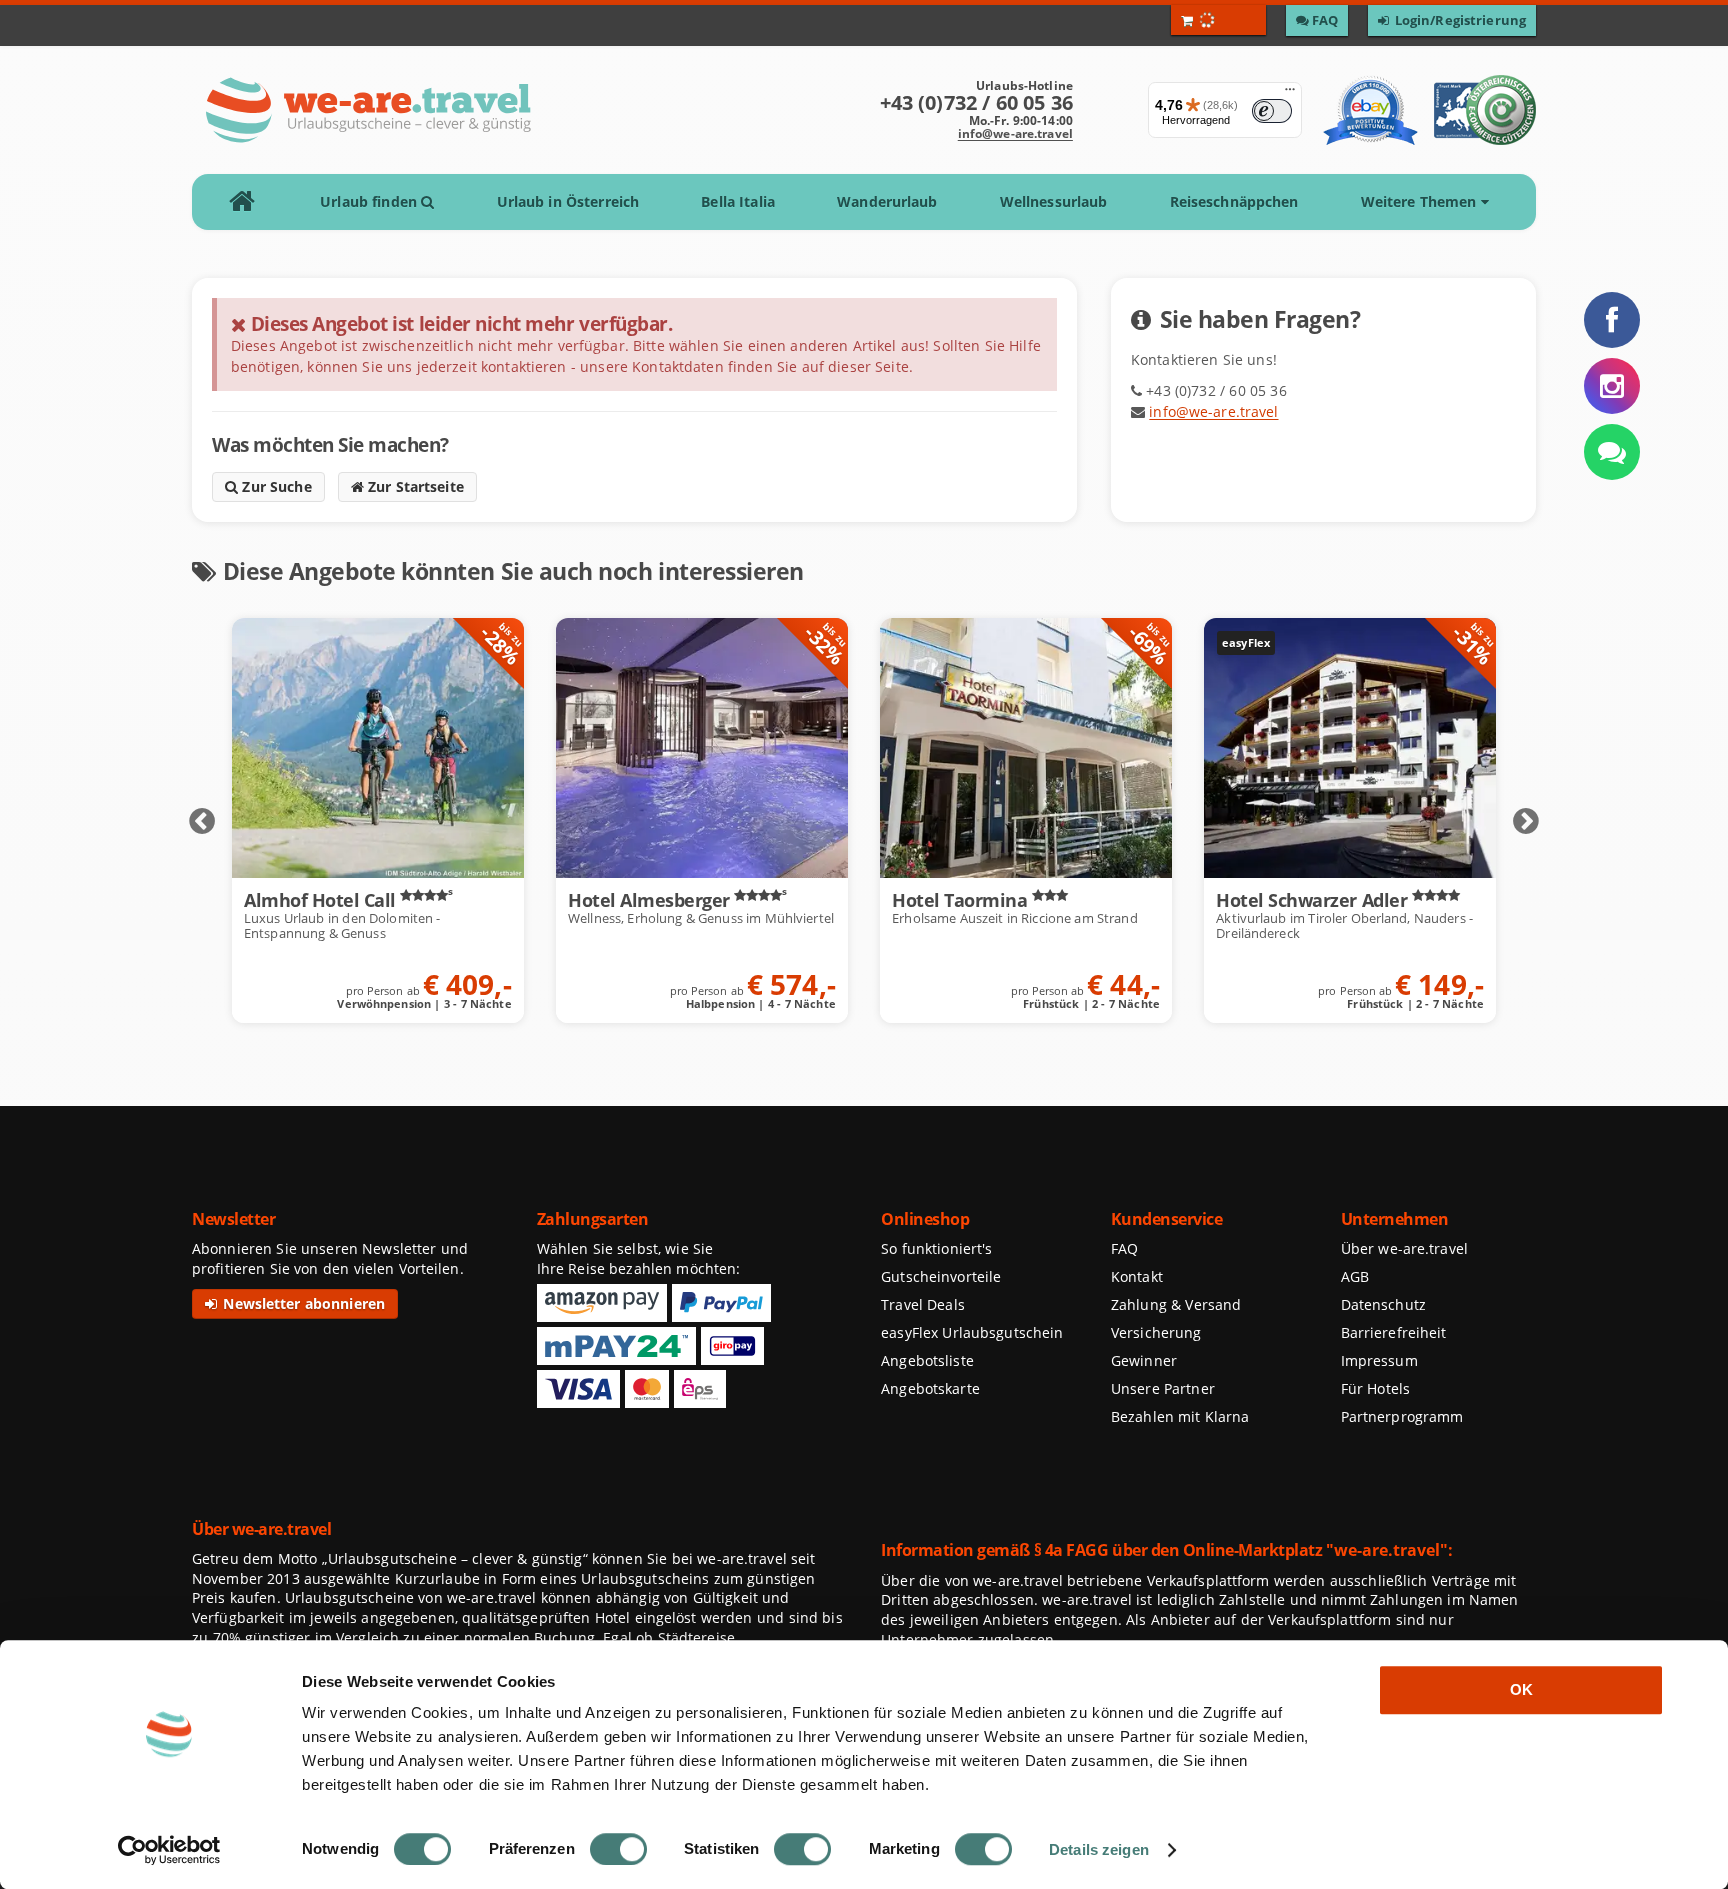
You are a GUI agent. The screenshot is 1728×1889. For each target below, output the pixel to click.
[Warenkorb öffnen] (1218, 20)
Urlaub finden (370, 201)
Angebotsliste (927, 1360)
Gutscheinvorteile (941, 1276)
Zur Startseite (414, 486)
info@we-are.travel (1015, 133)
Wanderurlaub (887, 201)
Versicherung (1156, 1332)
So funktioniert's (936, 1248)
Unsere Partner (1163, 1388)
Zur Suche (275, 486)
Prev (202, 822)
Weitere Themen (1421, 201)
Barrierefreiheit (1394, 1332)
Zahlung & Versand (1176, 1304)
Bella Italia (738, 201)
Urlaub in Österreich (568, 201)
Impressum (1379, 1360)
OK (1521, 1689)
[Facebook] (1612, 320)
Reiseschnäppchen (1234, 201)
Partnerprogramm (1402, 1416)
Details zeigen (1099, 1849)
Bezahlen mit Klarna (1180, 1416)
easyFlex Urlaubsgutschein (972, 1332)
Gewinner (1144, 1360)
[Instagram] (1612, 386)
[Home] (248, 202)
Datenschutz (1383, 1304)
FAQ (1124, 1248)
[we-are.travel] (367, 110)
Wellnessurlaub (1054, 201)
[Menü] (1290, 94)
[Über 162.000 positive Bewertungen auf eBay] (1370, 110)
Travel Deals (923, 1304)
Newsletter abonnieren (302, 1303)
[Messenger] (1612, 452)
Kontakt (1137, 1276)
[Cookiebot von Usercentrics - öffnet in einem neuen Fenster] (169, 1850)
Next (1526, 822)
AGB (1355, 1276)
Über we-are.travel (1404, 1248)
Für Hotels (1375, 1388)
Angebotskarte (930, 1388)
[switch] (618, 1849)
